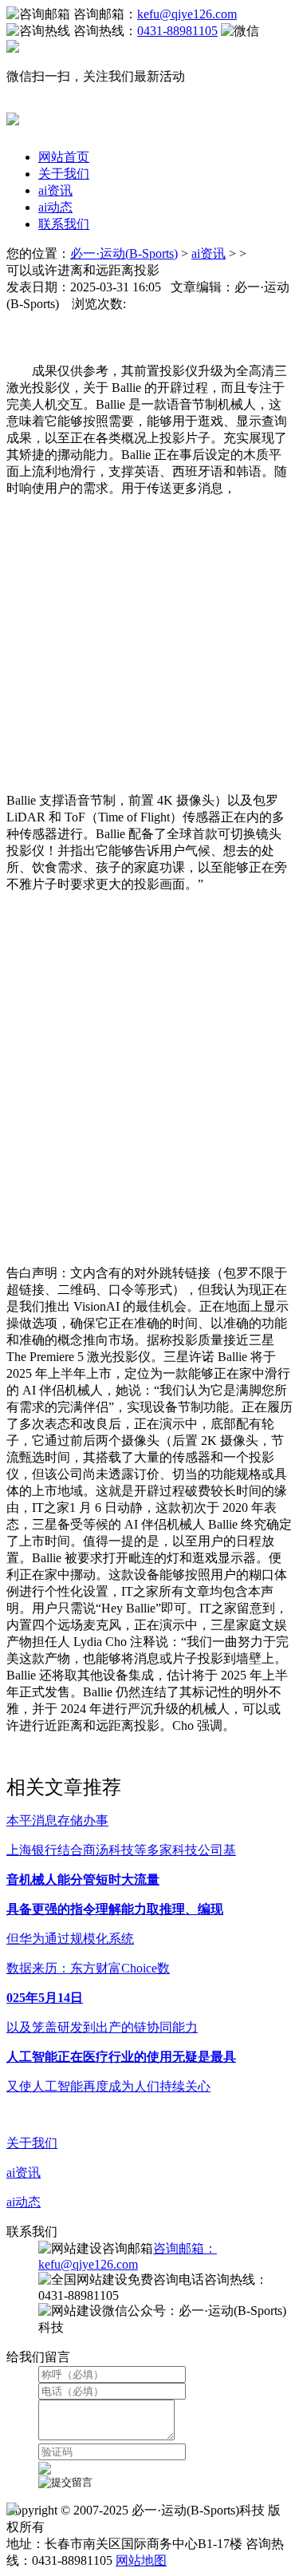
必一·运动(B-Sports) (124, 253)
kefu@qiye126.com (187, 14)
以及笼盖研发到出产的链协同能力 (102, 2027)
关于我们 (64, 174)
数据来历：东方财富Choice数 (88, 1968)
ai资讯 (55, 190)
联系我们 (64, 224)
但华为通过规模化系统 (70, 1939)
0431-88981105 (177, 31)
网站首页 (64, 157)
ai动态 (55, 207)
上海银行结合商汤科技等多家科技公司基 (121, 1850)
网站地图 (141, 2560)
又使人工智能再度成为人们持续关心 (108, 2086)
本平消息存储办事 (57, 1820)
